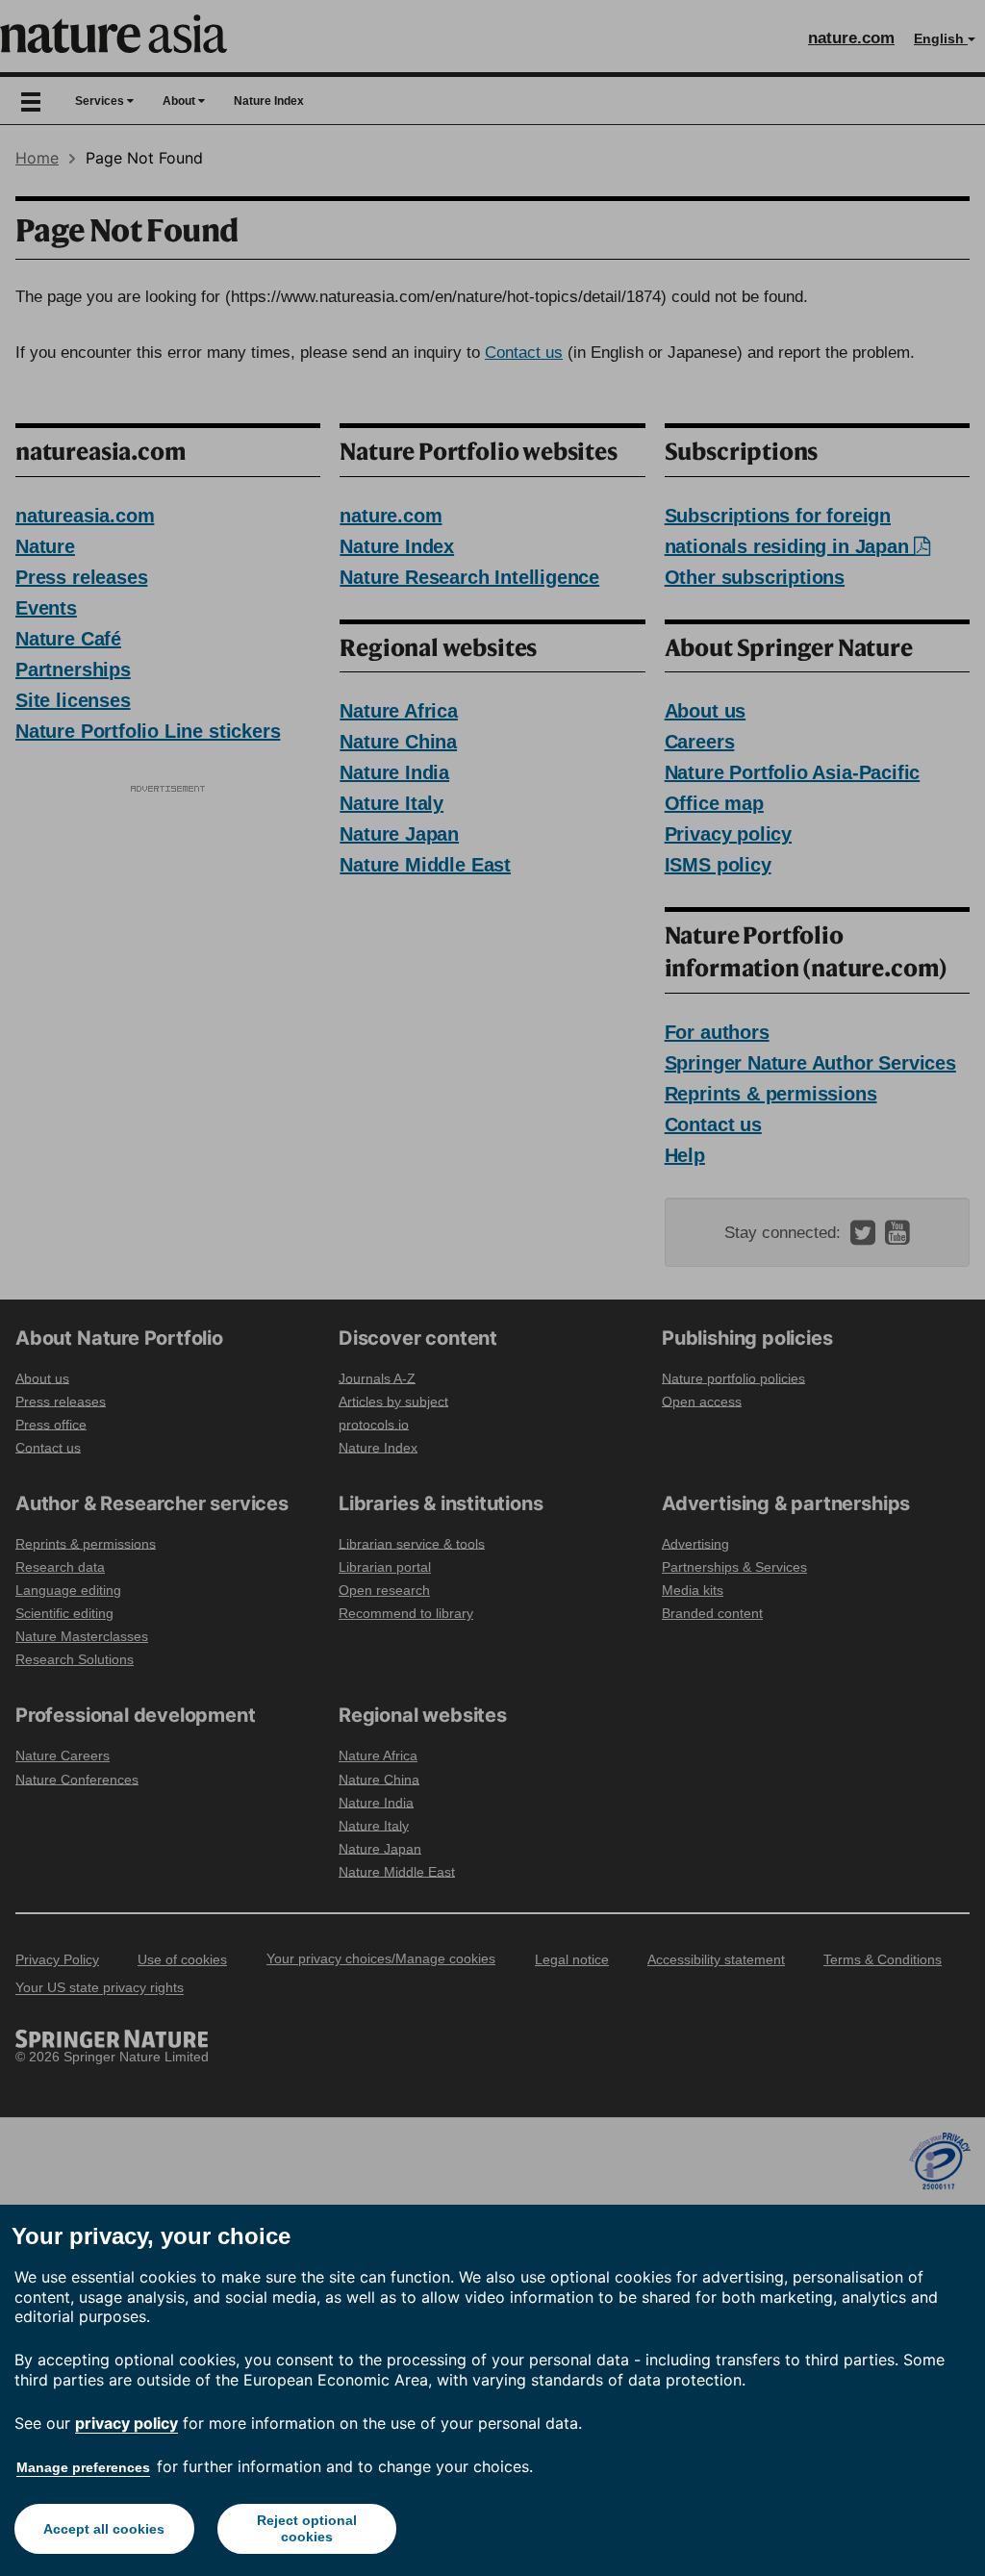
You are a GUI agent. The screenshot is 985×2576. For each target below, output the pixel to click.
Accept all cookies (104, 2529)
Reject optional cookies (307, 2528)
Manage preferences (83, 2467)
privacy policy (126, 2423)
